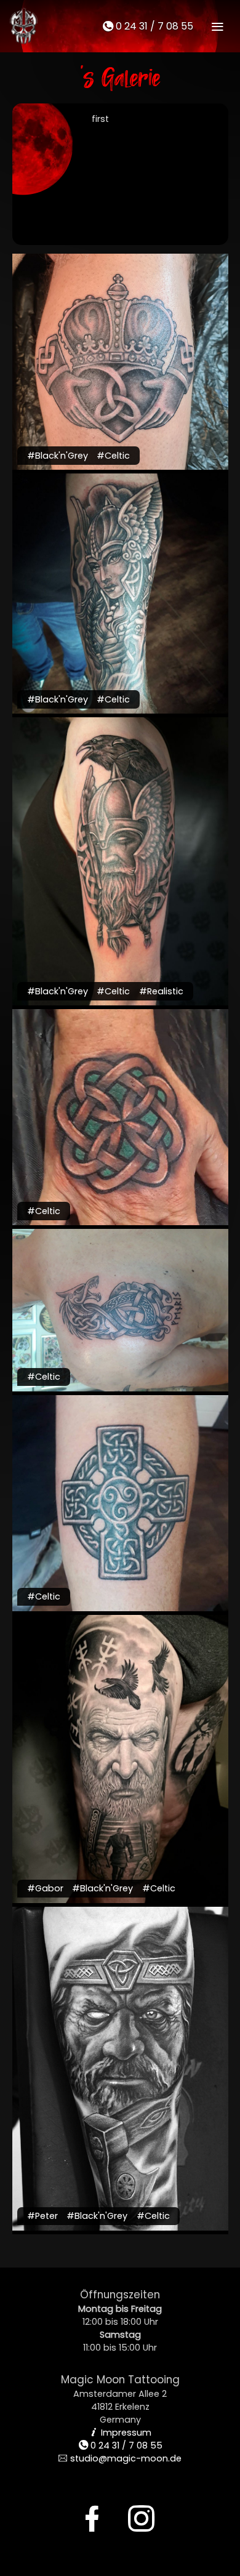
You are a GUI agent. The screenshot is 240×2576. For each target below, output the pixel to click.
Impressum (120, 2433)
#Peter (42, 2216)
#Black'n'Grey (58, 456)
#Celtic (113, 456)
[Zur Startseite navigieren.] (22, 26)
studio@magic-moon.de (120, 2458)
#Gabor (45, 1888)
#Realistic (161, 991)
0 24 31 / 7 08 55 (148, 26)
